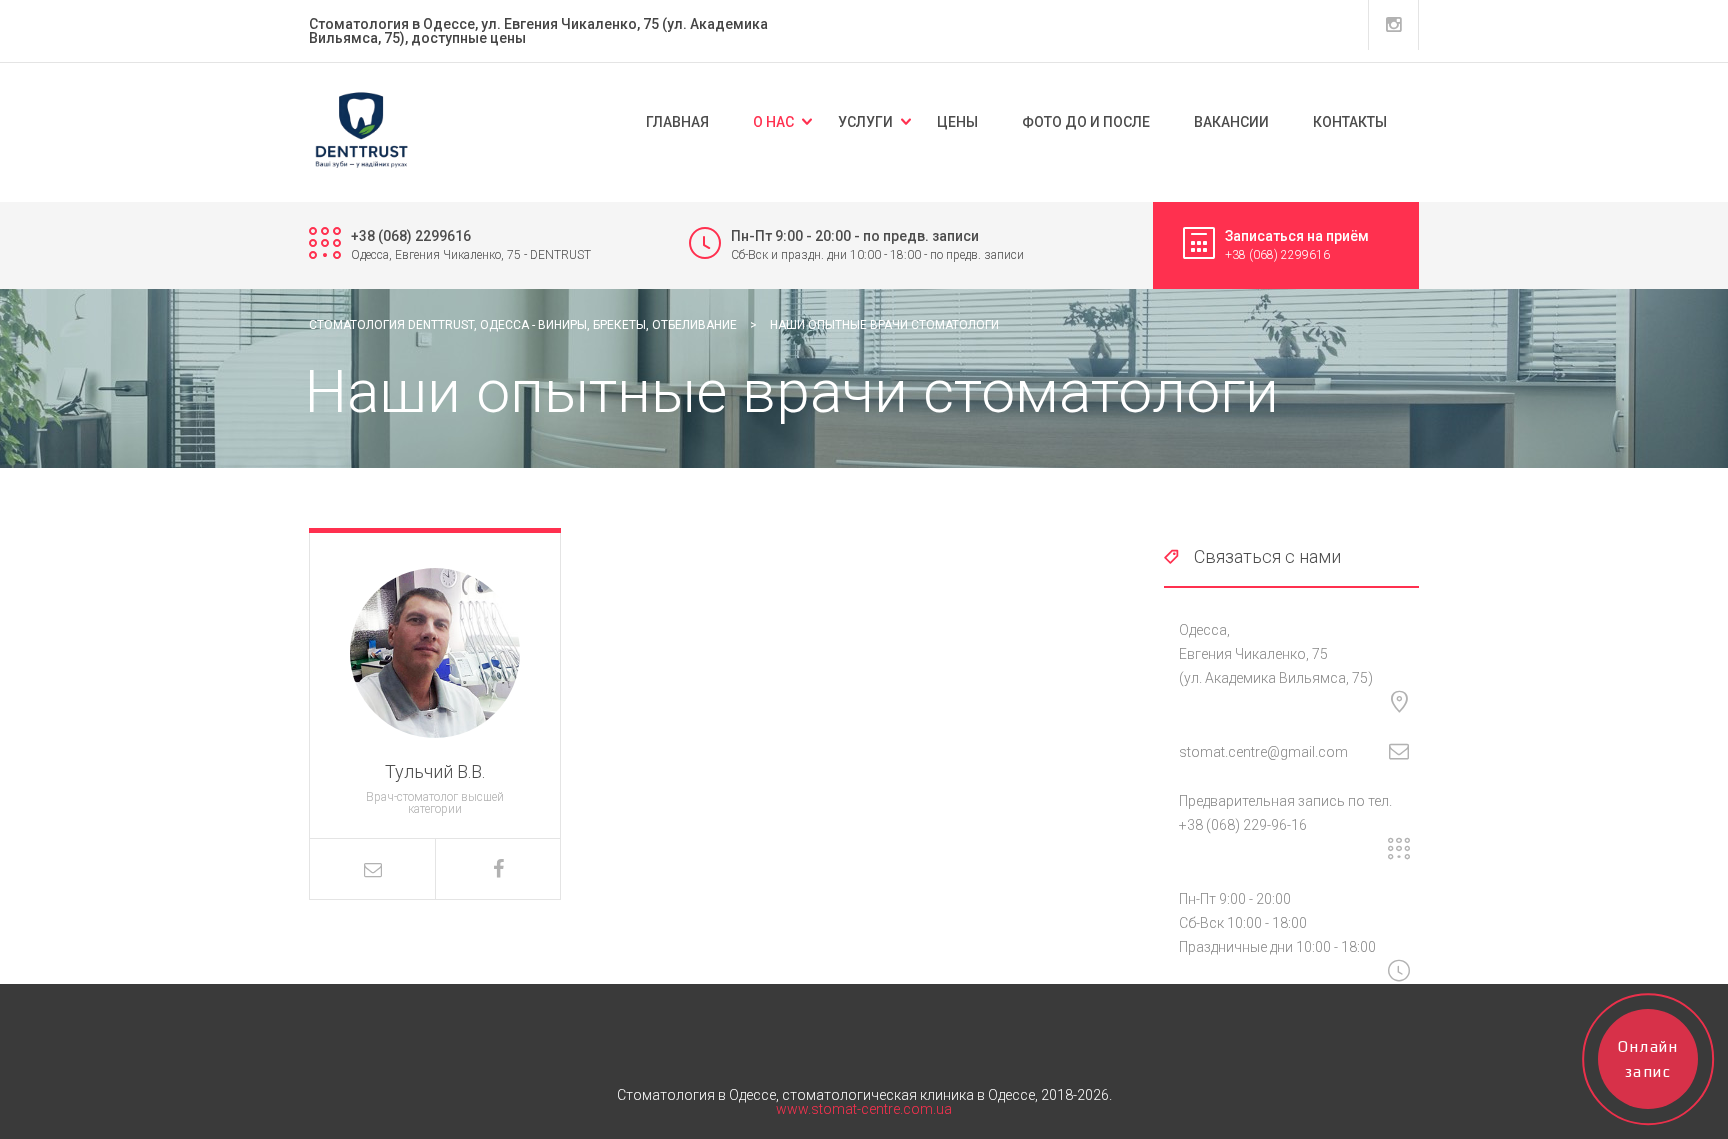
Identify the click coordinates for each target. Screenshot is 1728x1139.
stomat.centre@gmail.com (1263, 752)
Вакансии (1231, 122)
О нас (773, 122)
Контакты (1350, 122)
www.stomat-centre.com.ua (864, 1109)
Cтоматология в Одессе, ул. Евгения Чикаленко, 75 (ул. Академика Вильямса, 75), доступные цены (538, 31)
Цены (957, 122)
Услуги (865, 122)
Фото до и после (1086, 122)
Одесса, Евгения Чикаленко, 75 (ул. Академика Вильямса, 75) (1276, 654)
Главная (677, 122)
